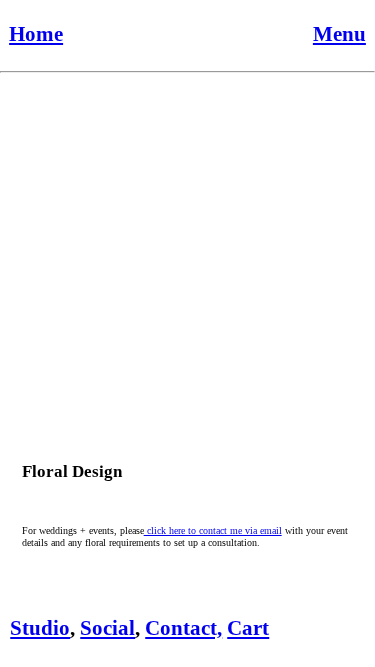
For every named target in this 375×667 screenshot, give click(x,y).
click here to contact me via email (213, 531)
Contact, (183, 628)
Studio (40, 628)
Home (36, 34)
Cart (248, 628)
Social (107, 628)
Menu (339, 34)
